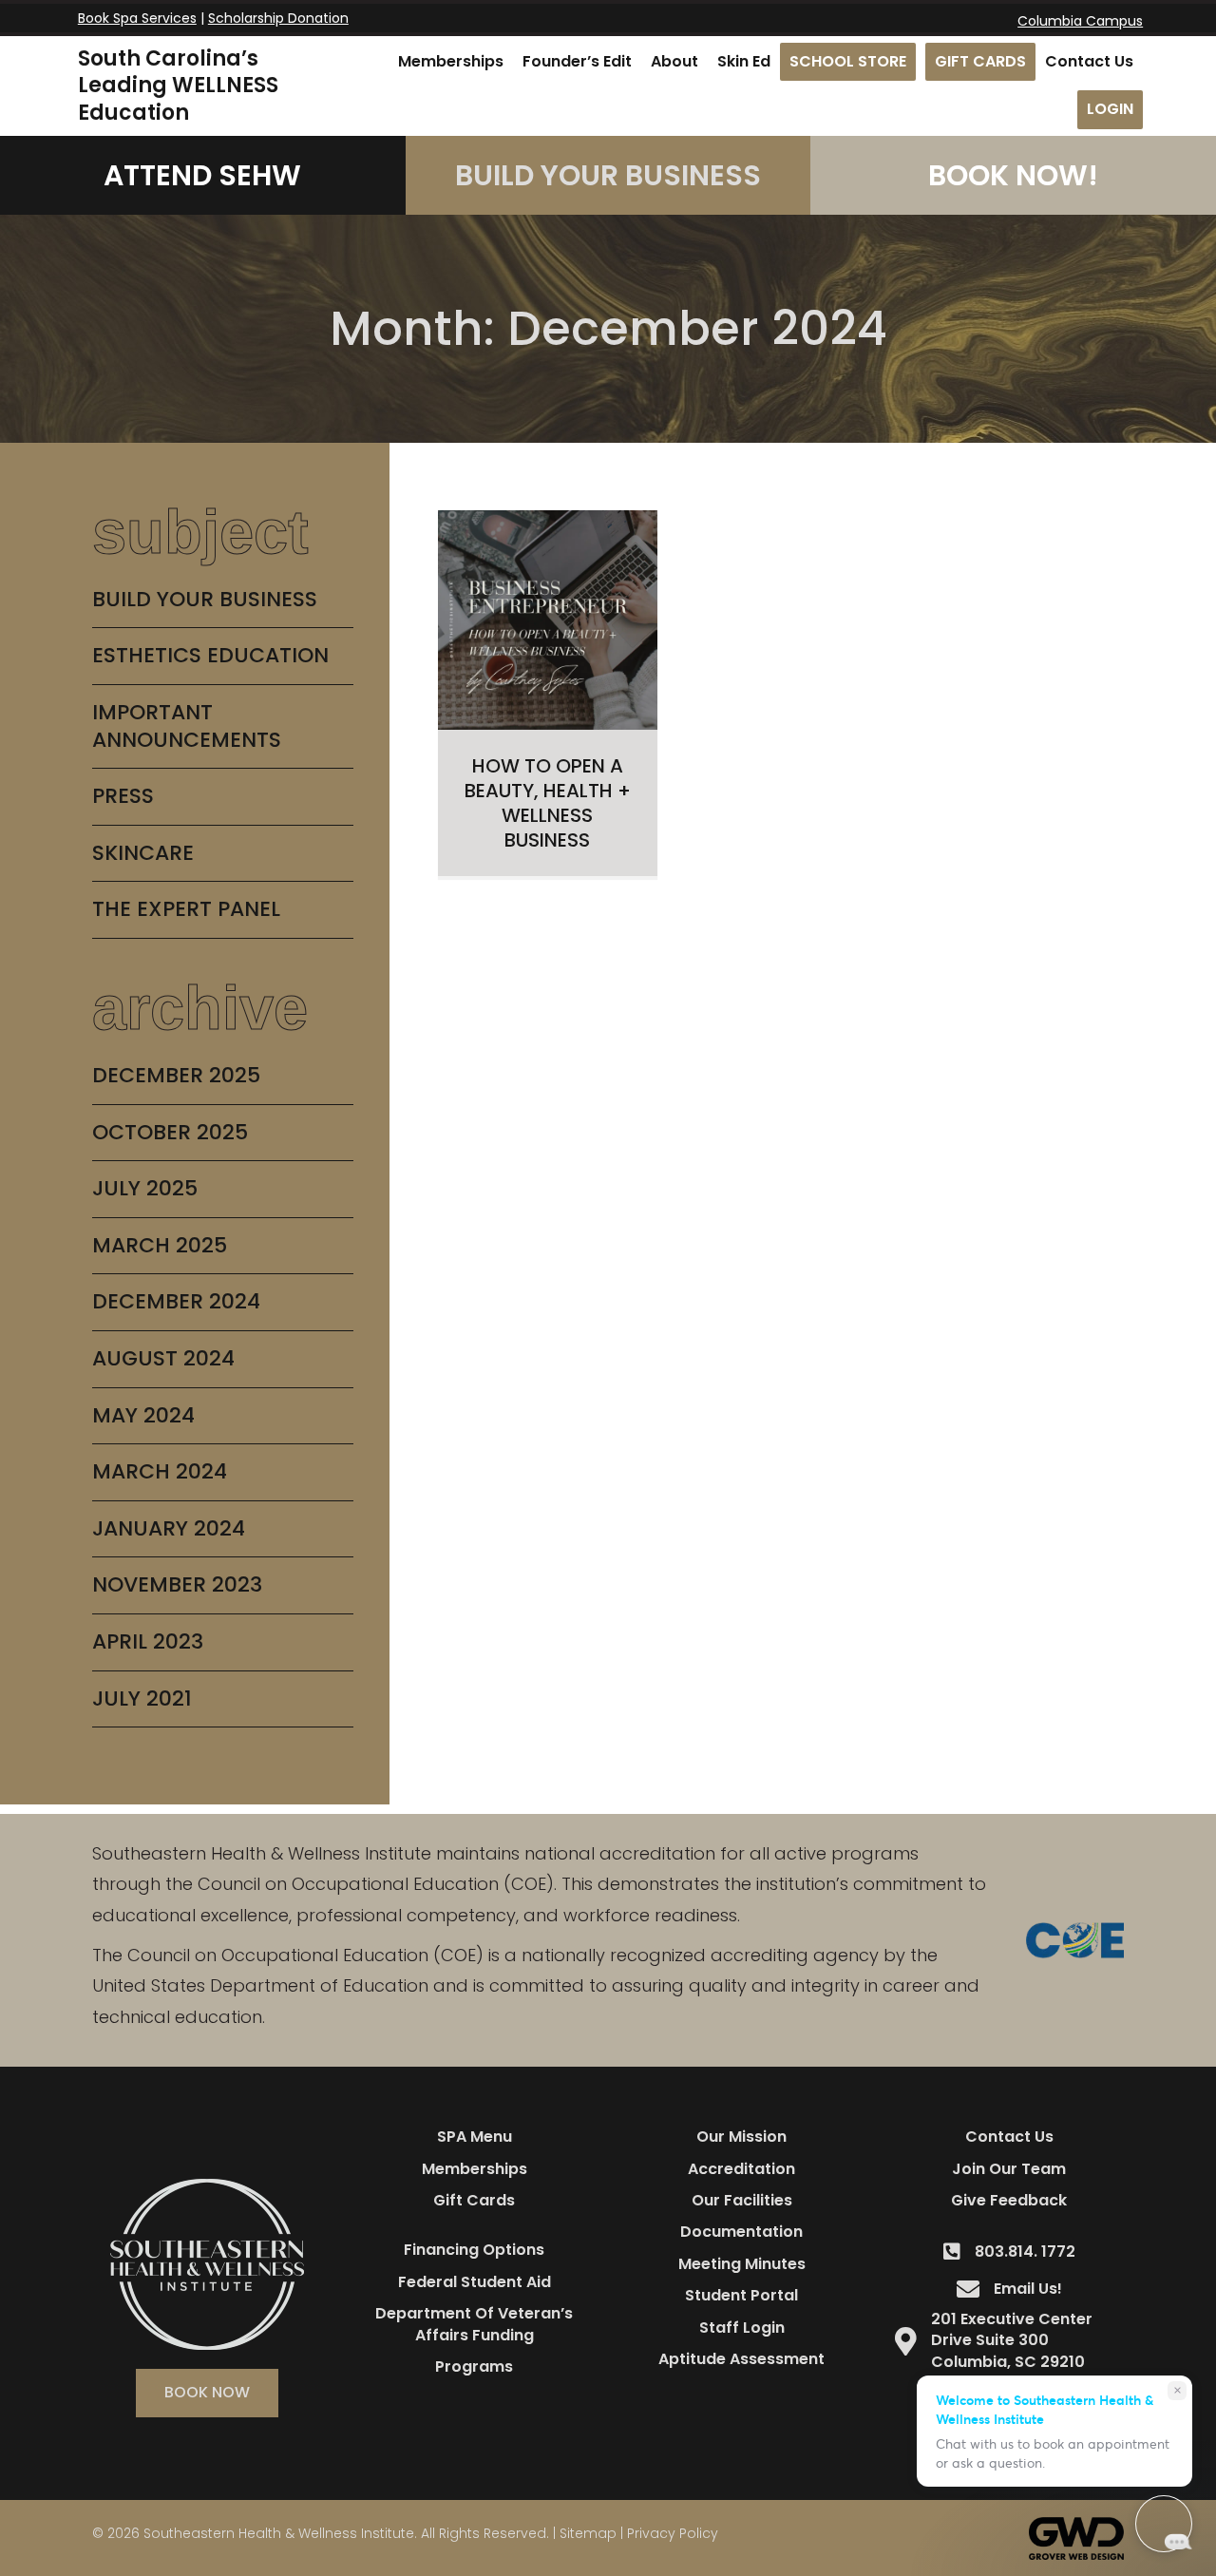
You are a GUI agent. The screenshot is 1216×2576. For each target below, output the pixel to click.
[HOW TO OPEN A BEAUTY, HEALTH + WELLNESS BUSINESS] (548, 619)
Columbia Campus (1080, 21)
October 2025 (170, 1132)
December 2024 (176, 1301)
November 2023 (177, 1584)
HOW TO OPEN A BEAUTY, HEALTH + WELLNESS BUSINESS (548, 803)
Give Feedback (1009, 2200)
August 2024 (163, 1358)
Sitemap (588, 2533)
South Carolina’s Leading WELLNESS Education (178, 86)
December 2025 (176, 1075)
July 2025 (145, 1188)
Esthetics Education (210, 655)
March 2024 (160, 1471)
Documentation (741, 2232)
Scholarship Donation (278, 18)
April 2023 (148, 1641)
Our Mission (741, 2137)
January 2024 (169, 1528)
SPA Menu (475, 2137)
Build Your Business (205, 599)
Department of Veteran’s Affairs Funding (474, 2324)
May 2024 (143, 1415)
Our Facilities (742, 2200)
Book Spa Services (137, 18)
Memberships (475, 2169)
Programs (474, 2366)
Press (123, 796)
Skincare (143, 853)
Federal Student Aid (475, 2282)
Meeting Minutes (742, 2264)
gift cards (474, 2200)
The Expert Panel (186, 909)
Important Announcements (187, 726)
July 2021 (142, 1698)
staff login (742, 2328)
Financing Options (474, 2250)
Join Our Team (1009, 2169)
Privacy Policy (673, 2533)
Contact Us (1009, 2137)
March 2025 (160, 1245)
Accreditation (741, 2169)
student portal (741, 2295)
